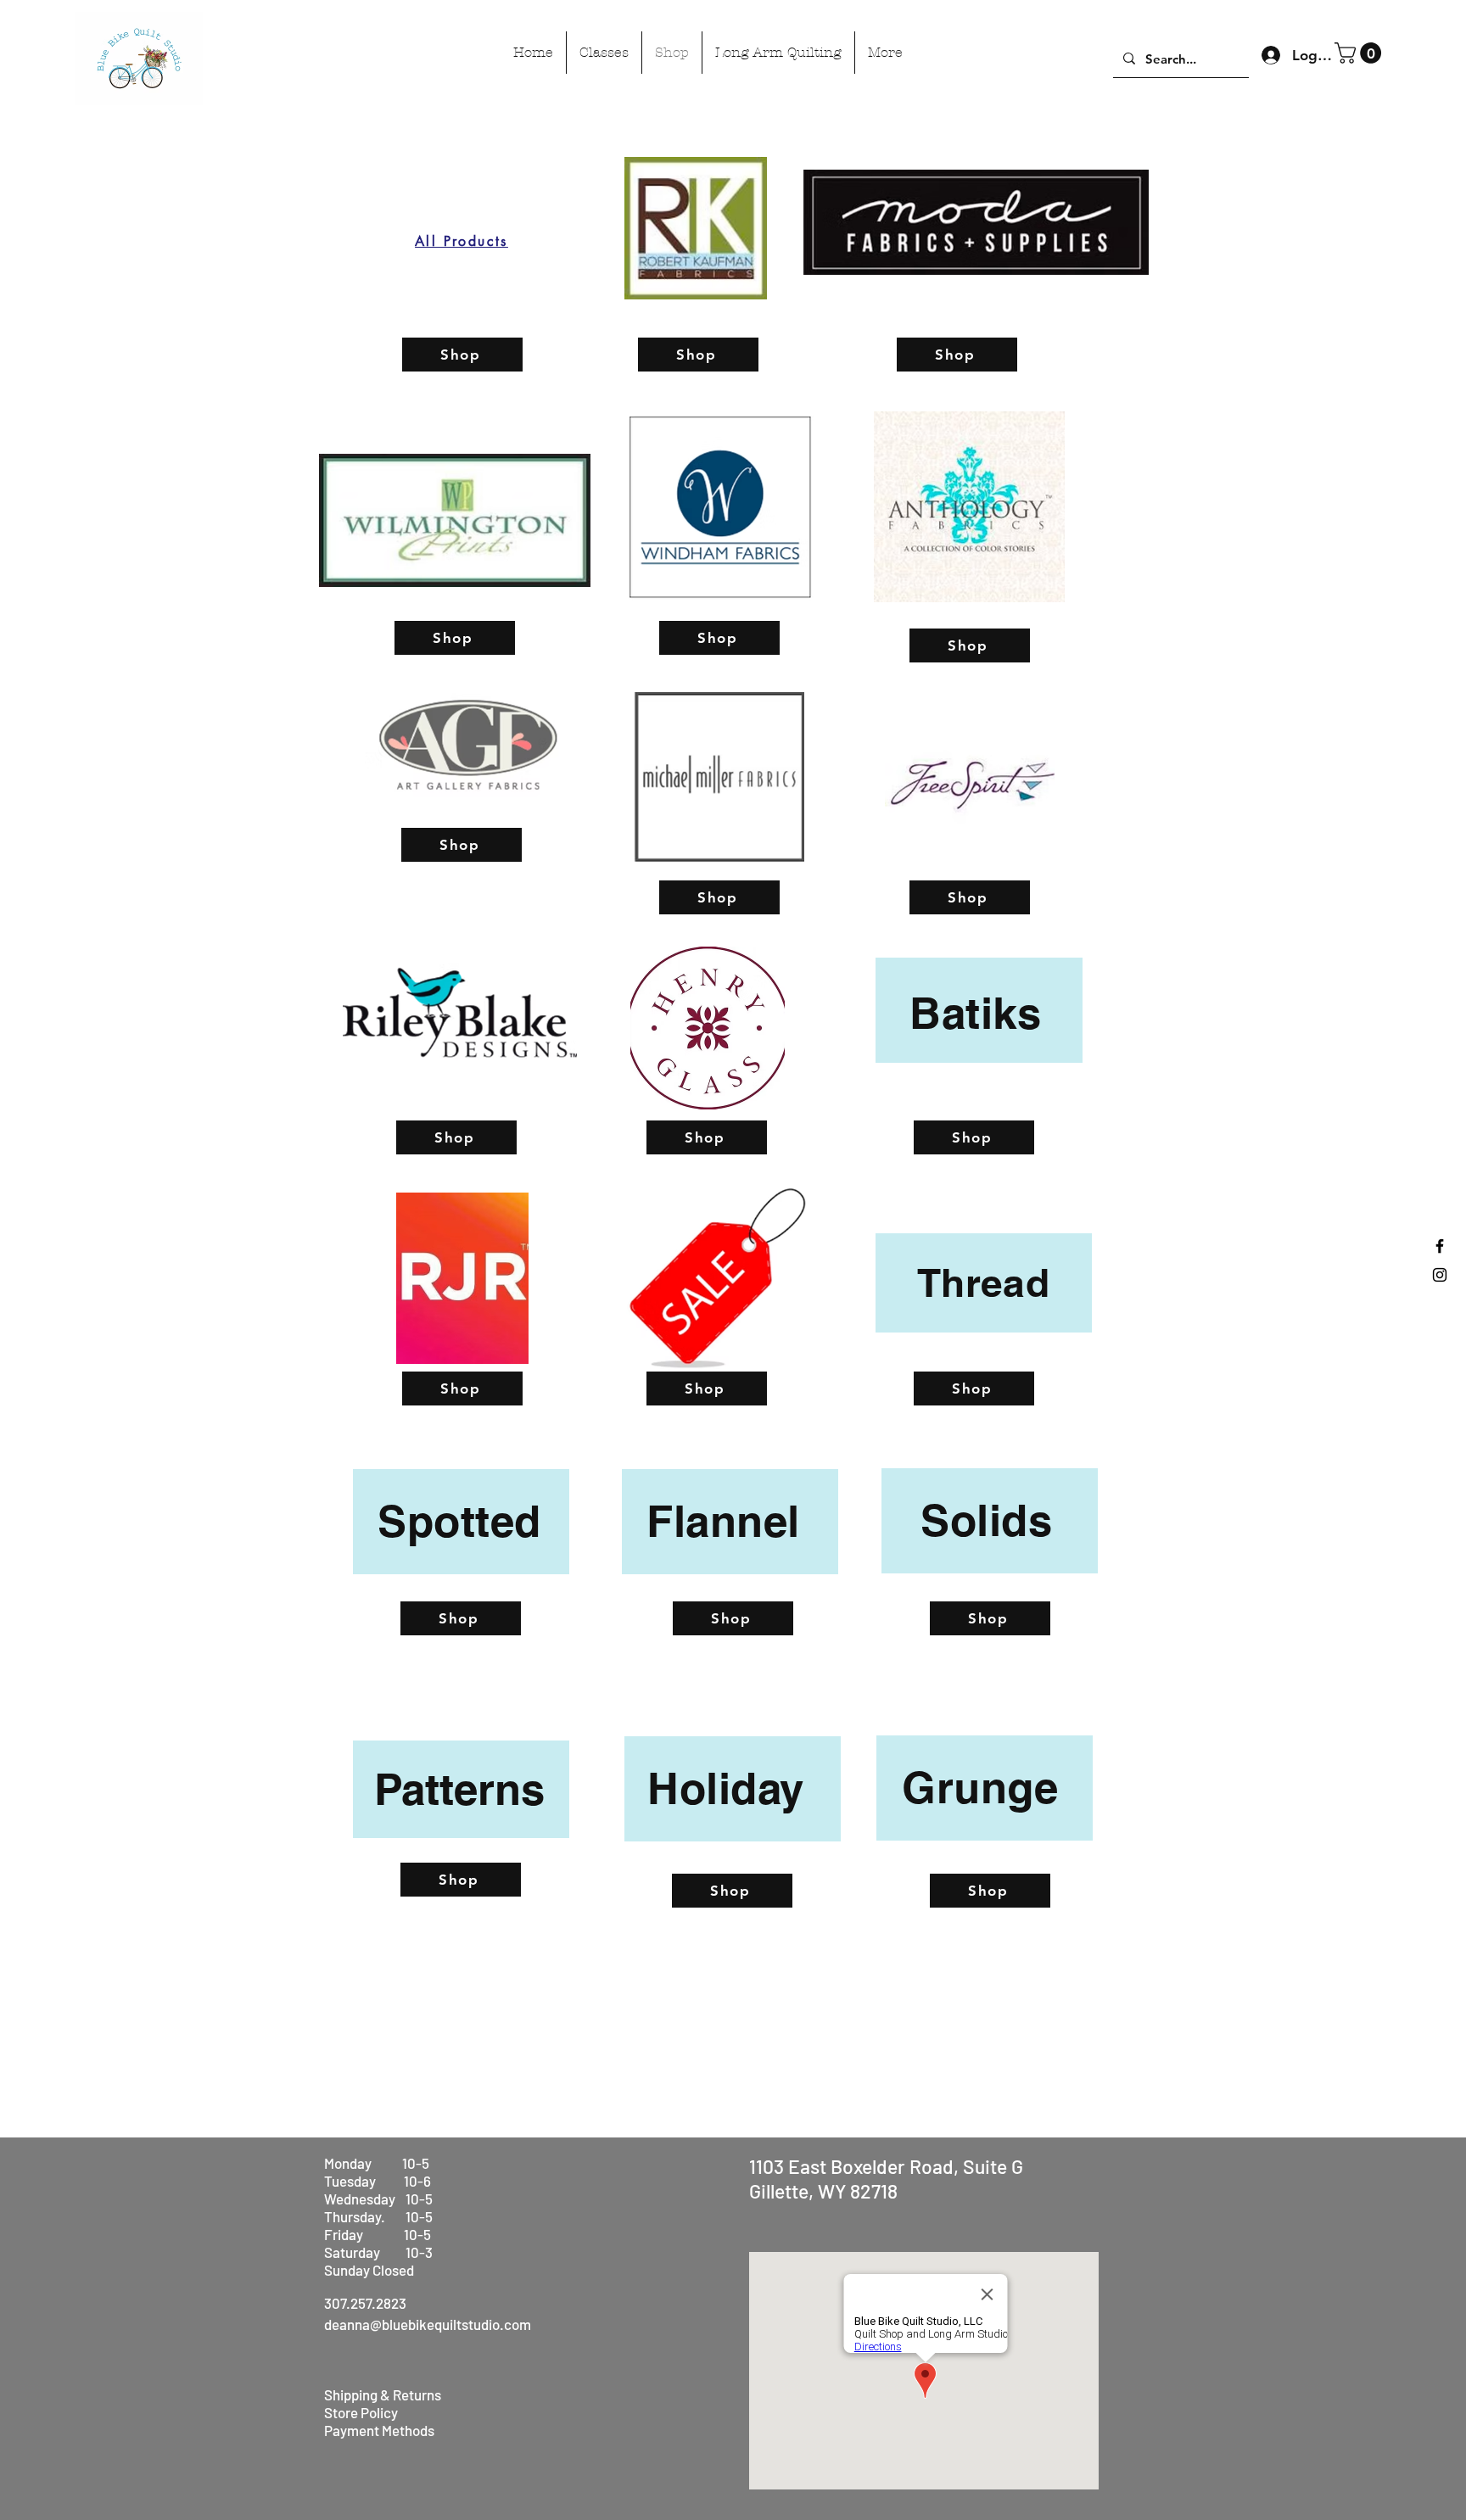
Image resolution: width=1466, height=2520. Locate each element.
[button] (1360, 53)
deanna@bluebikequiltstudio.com (428, 2324)
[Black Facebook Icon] (1440, 1246)
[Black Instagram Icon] (1440, 1275)
